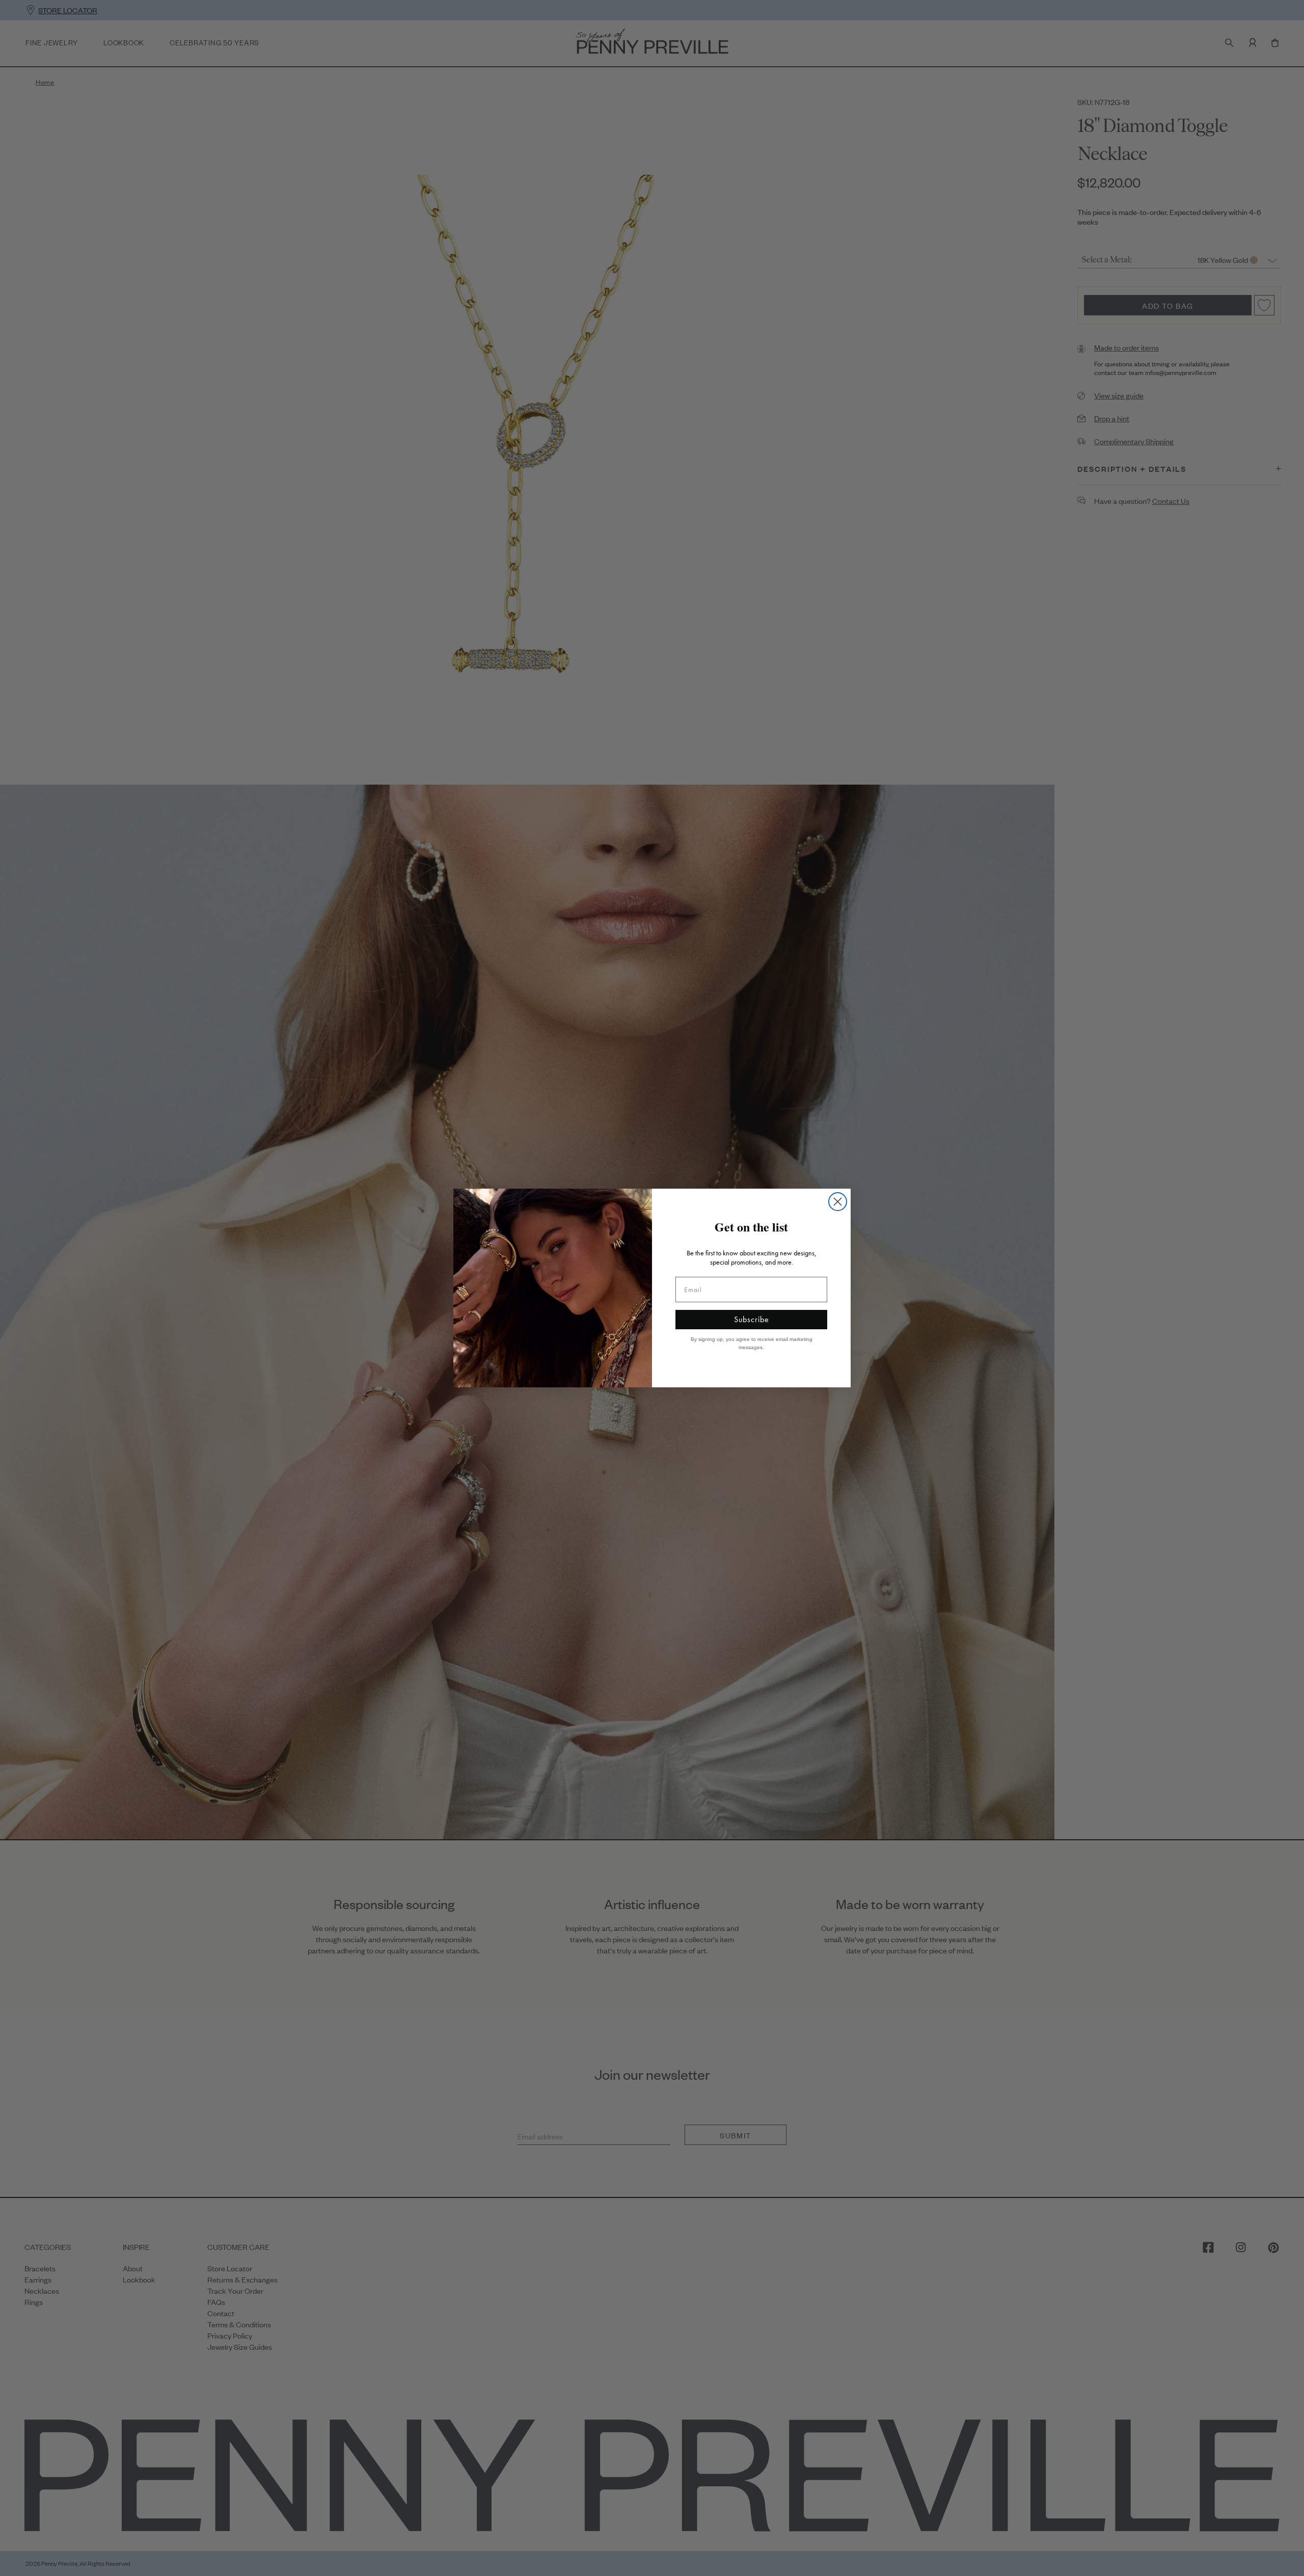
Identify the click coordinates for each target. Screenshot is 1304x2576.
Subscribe (752, 1319)
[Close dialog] (838, 1202)
